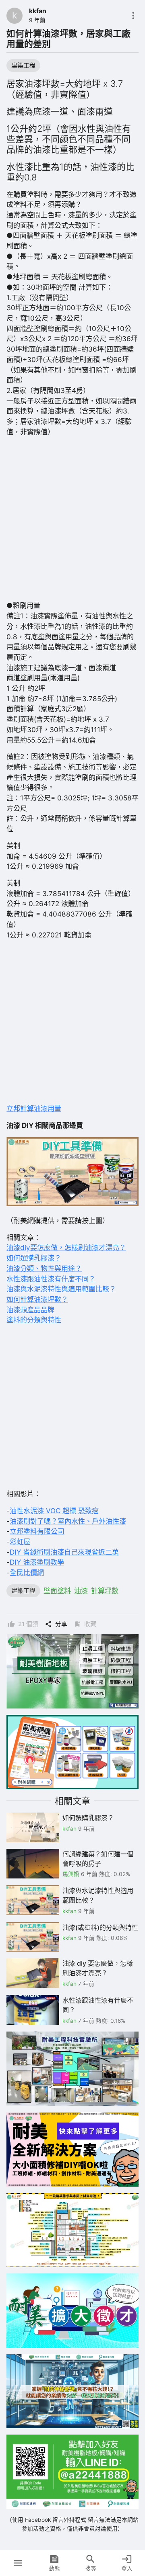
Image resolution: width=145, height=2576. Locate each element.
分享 (61, 1624)
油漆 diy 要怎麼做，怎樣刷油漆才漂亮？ (98, 1968)
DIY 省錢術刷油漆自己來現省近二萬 (64, 1552)
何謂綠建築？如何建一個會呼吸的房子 (98, 1859)
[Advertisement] (72, 519)
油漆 (81, 1591)
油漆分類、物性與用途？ (44, 1268)
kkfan (38, 11)
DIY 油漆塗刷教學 (37, 1562)
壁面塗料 (57, 1591)
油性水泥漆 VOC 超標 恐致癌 (54, 1511)
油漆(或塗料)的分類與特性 (100, 1927)
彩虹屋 (20, 1542)
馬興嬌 (71, 1874)
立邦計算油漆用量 (34, 1108)
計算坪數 (105, 1591)
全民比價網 (27, 1572)
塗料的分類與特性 (34, 1320)
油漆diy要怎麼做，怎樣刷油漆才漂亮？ (66, 1247)
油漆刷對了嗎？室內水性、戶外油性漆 (68, 1521)
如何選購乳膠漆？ (34, 1258)
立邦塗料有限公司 (37, 1531)
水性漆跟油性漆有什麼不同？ (51, 1279)
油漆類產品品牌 (30, 1310)
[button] (18, 2563)
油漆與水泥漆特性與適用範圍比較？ (61, 1289)
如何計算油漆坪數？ (37, 1299)
